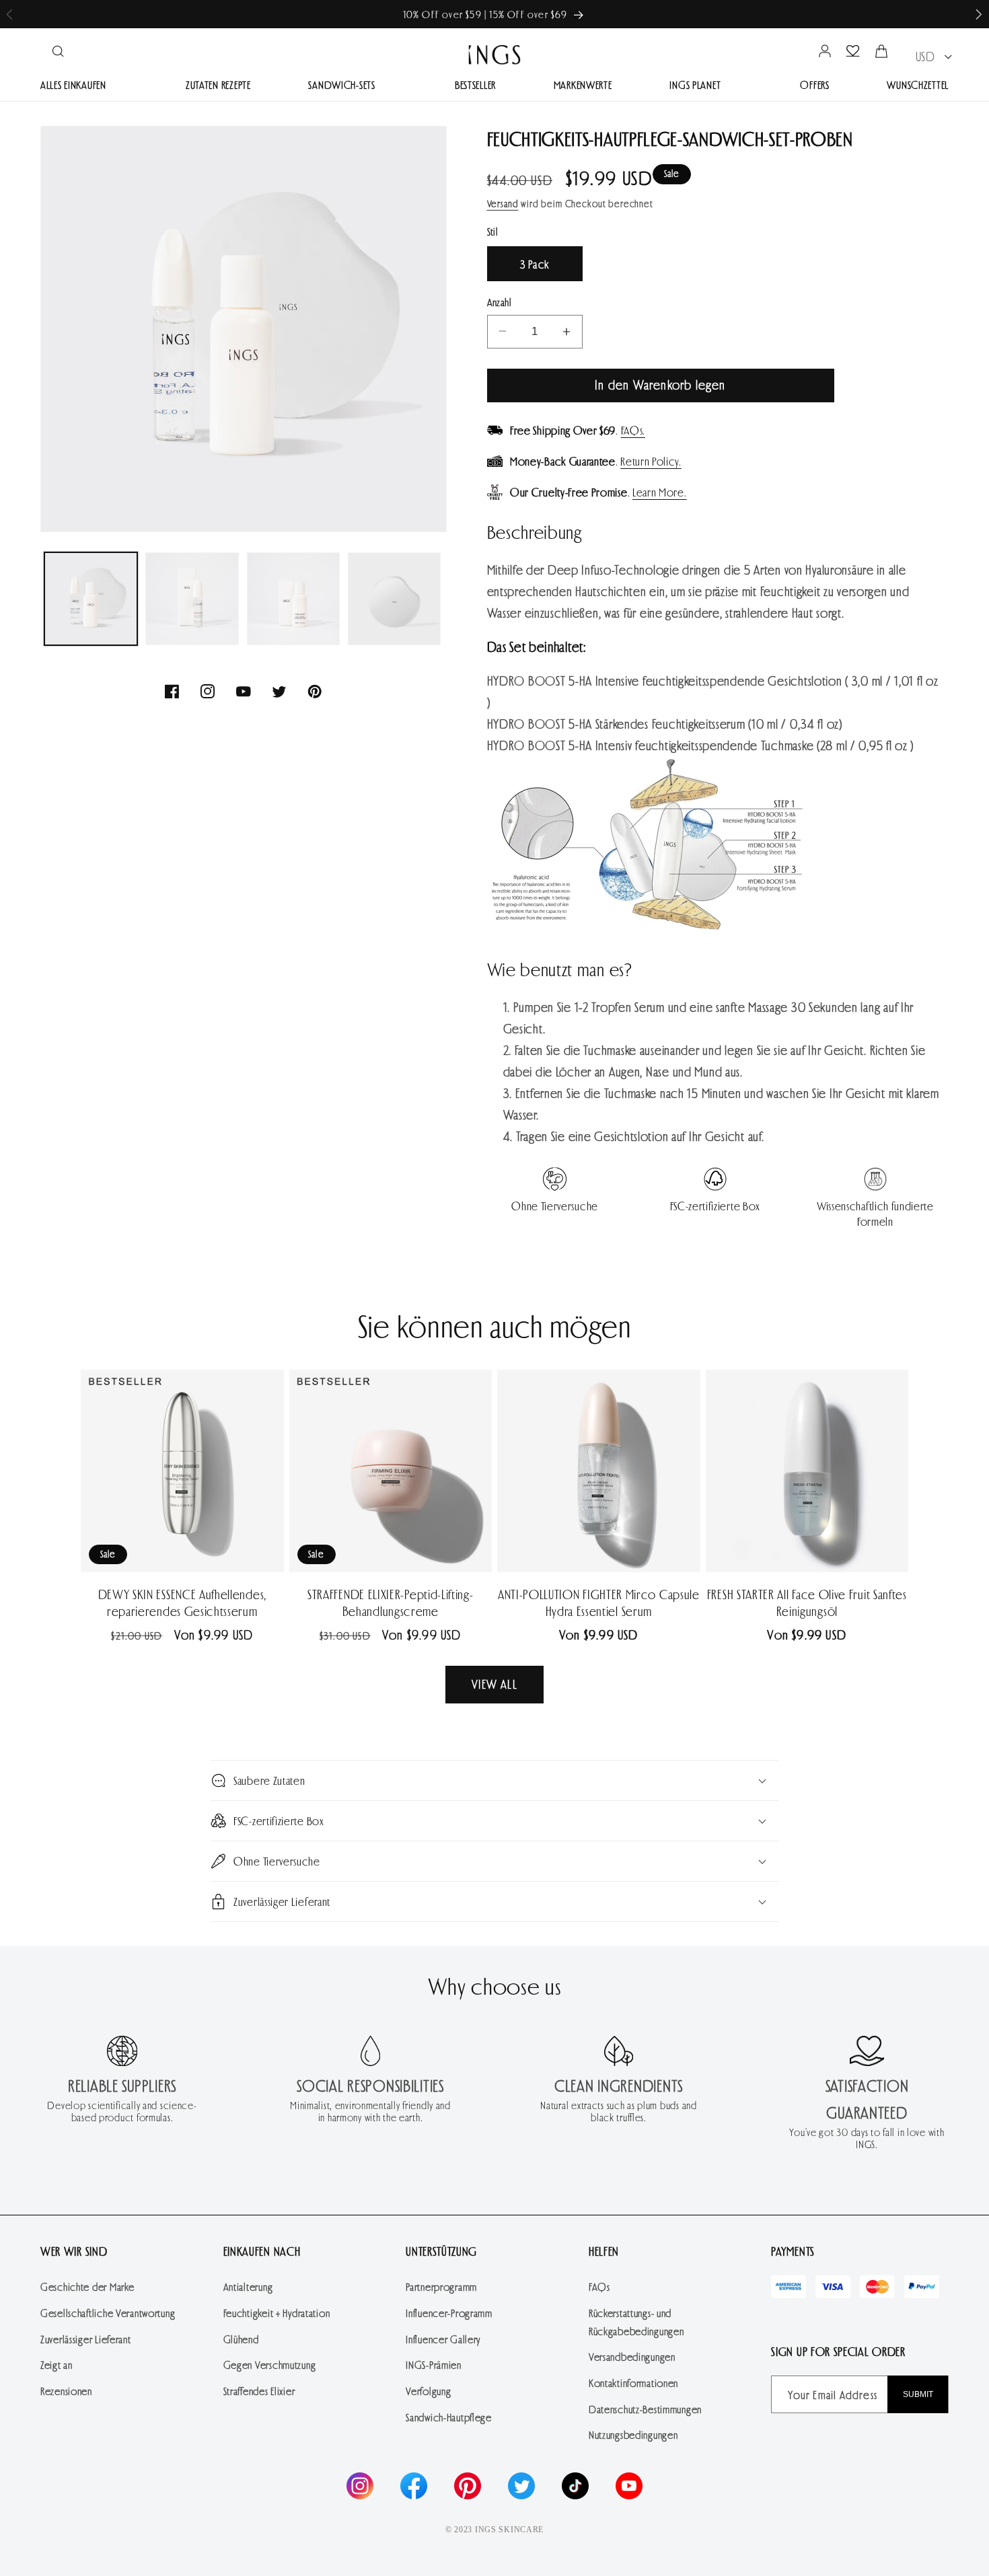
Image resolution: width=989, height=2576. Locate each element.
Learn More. (660, 492)
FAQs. (633, 430)
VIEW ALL (494, 1684)
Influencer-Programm (449, 2313)
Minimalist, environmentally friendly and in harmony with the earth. (370, 2111)
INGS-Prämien (434, 2364)
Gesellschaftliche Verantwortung (108, 2313)
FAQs (599, 2286)
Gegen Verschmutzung (270, 2364)
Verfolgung (428, 2391)
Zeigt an (57, 2364)
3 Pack (535, 264)
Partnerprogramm (441, 2286)
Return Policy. (651, 461)
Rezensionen (66, 2391)
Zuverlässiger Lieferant (86, 2339)
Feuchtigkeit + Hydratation (277, 2313)
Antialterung (248, 2286)
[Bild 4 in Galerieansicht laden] (394, 599)
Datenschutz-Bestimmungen (645, 2409)
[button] (979, 14)
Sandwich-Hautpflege (449, 2417)
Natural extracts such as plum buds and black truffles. (618, 2111)
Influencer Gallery (443, 2339)
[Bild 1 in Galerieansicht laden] (91, 599)
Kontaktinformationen (633, 2383)
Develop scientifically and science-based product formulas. (122, 2111)
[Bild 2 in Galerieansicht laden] (192, 599)
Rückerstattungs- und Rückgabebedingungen (636, 2322)
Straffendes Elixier (259, 2391)
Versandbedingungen (632, 2356)
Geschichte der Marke (87, 2286)
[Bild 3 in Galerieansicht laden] (293, 599)
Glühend (241, 2339)
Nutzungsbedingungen (633, 2434)
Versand (503, 204)
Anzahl (500, 302)
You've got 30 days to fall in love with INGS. (867, 2138)
